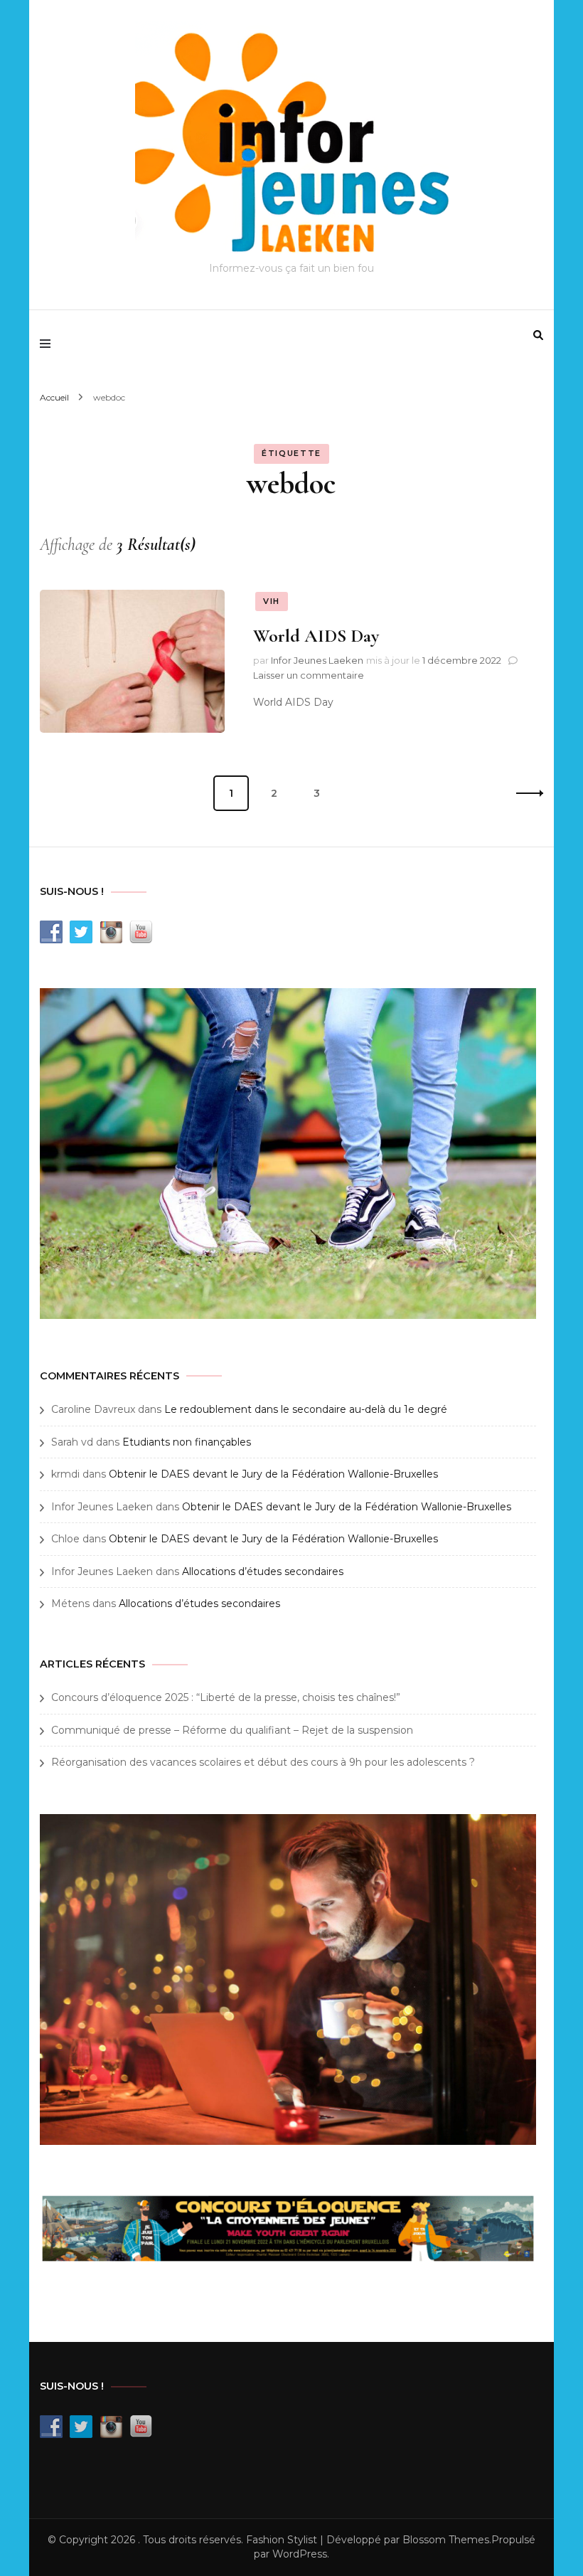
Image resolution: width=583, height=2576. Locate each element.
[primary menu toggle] (49, 344)
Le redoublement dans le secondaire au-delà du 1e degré (306, 1409)
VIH (272, 601)
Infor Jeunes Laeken (317, 660)
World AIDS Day (316, 636)
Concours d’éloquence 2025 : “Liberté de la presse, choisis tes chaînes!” (226, 1697)
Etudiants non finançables (187, 1442)
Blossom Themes (446, 2540)
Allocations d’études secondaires (263, 1571)
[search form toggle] (538, 335)
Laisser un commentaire (309, 675)
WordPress (300, 2554)
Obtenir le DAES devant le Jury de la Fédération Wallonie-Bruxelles (273, 1474)
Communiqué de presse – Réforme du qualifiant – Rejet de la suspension (232, 1730)
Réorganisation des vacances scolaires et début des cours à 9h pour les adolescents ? (263, 1762)
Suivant (525, 793)
